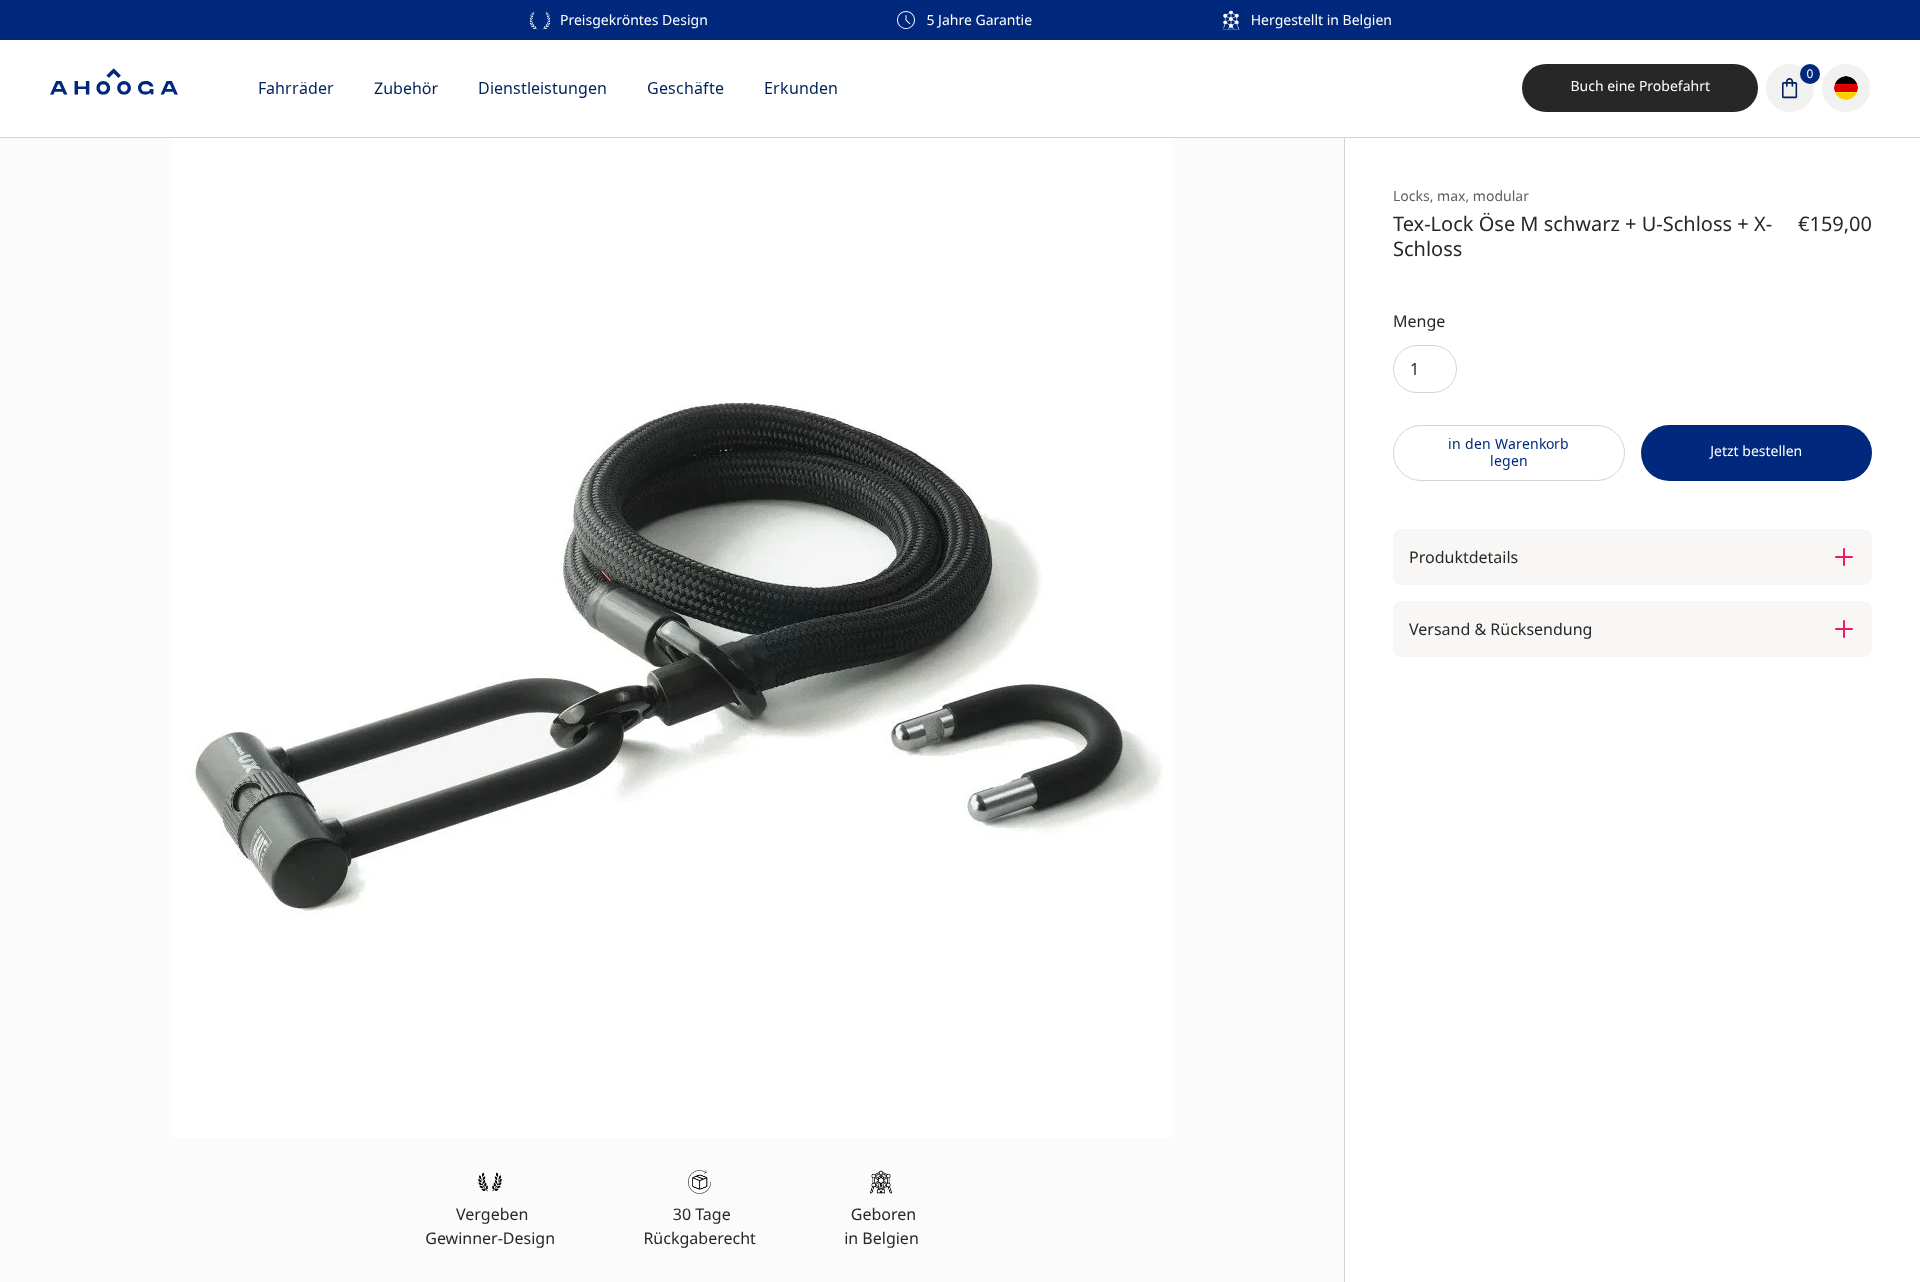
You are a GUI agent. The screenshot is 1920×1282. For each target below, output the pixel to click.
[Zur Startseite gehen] (114, 88)
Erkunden (801, 88)
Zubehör (406, 88)
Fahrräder (296, 88)
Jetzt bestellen (1756, 451)
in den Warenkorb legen (1508, 452)
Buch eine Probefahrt (1640, 86)
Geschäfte (685, 88)
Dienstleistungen (542, 88)
